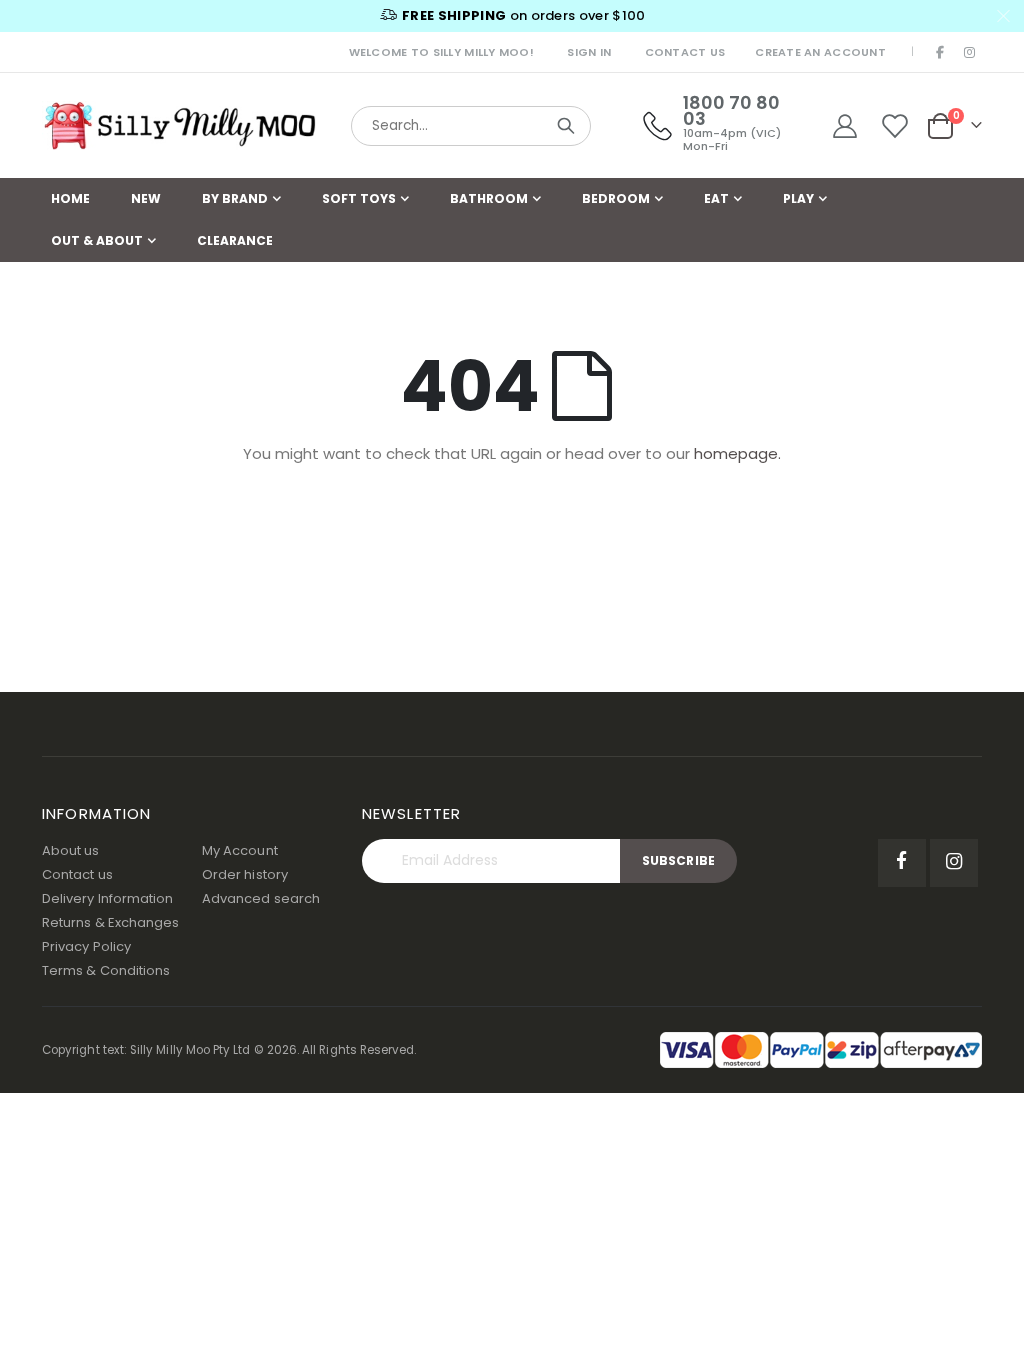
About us (71, 850)
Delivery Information (107, 898)
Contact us (77, 874)
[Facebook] (941, 52)
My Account (240, 850)
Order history (245, 874)
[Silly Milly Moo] (179, 125)
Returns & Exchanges (110, 922)
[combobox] (471, 126)
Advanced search (261, 898)
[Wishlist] (895, 126)
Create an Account (820, 52)
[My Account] (844, 126)
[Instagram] (969, 52)
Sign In (589, 52)
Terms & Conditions (106, 970)
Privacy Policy (86, 946)
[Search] (566, 126)
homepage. (737, 453)
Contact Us (685, 52)
